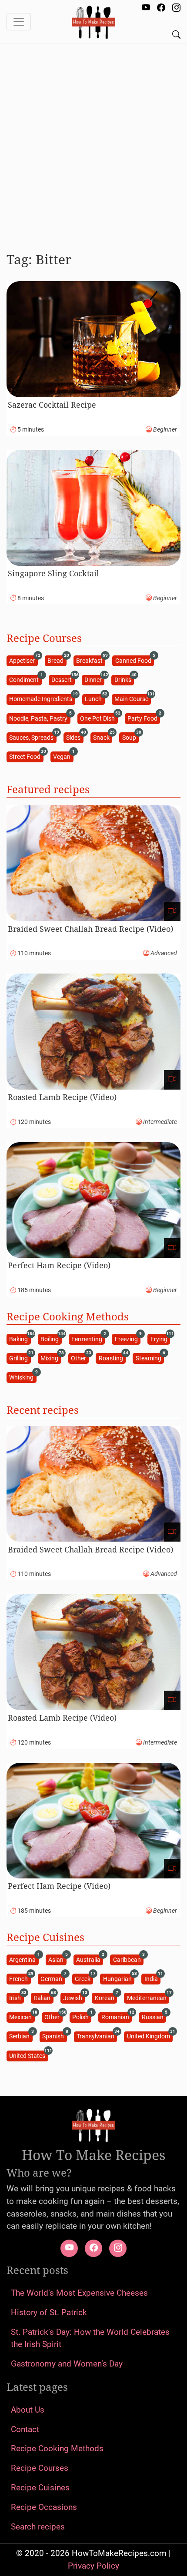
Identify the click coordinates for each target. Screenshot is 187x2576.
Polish (82, 2017)
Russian (154, 2017)
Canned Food (135, 660)
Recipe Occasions (44, 2507)
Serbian (21, 2036)
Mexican (22, 2017)
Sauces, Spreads (33, 737)
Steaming (150, 1358)
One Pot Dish (99, 718)
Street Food (26, 756)
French (20, 1978)
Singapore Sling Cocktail (53, 573)
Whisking (23, 1377)
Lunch (95, 699)
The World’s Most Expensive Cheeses (79, 2293)
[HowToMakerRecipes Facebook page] (161, 8)
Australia (90, 1959)
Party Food (144, 718)
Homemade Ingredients (42, 699)
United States (28, 2055)
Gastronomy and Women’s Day (67, 2364)
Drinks (124, 680)
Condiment (25, 680)
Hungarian (119, 1978)
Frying (160, 1338)
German (53, 1978)
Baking (20, 1338)
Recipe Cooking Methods (57, 2448)
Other (80, 1358)
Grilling (20, 1358)
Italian (43, 1997)
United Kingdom (150, 2036)
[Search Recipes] (176, 35)
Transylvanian (97, 2036)
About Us (28, 2410)
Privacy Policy (93, 2566)
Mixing (51, 1358)
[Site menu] (19, 22)
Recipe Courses (40, 2468)
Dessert (63, 680)
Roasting (112, 1358)
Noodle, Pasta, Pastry (40, 718)
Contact (25, 2429)
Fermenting (88, 1338)
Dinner (94, 680)
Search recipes (38, 2527)
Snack (103, 737)
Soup (130, 737)
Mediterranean (148, 1997)
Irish (16, 1997)
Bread (57, 660)
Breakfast (91, 660)
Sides (75, 737)
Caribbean (128, 1959)
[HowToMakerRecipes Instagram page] (176, 8)
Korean (106, 1997)
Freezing (128, 1338)
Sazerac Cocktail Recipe (52, 405)
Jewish (74, 1997)
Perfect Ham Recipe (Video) (59, 1265)
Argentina (24, 1959)
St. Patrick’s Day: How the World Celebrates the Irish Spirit (90, 2338)
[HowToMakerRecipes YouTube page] (146, 8)
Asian (57, 1959)
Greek (84, 1978)
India (152, 1978)
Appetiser (23, 660)
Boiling (51, 1338)
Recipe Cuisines (40, 2488)
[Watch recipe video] (172, 912)
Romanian (117, 2017)
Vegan (63, 756)
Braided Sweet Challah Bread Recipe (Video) (90, 929)
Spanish (54, 2036)
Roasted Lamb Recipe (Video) (62, 1097)
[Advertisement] (93, 144)
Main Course (133, 699)
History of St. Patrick (49, 2312)
